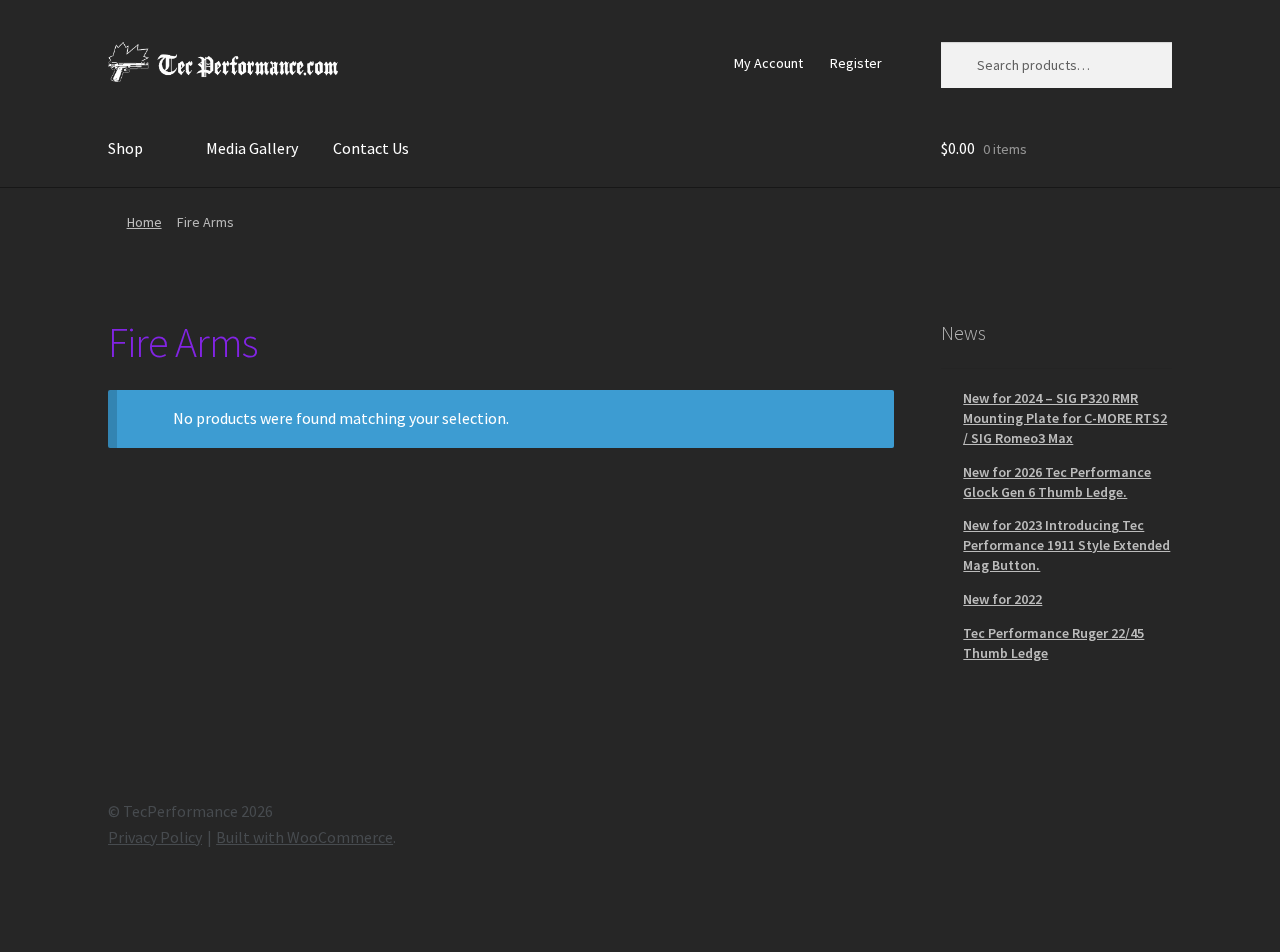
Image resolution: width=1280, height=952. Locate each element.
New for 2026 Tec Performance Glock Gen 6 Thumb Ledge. (1057, 482)
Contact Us (371, 148)
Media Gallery (252, 148)
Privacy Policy (155, 837)
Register (856, 63)
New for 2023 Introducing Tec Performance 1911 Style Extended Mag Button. (1066, 545)
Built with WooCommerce (304, 837)
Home (144, 222)
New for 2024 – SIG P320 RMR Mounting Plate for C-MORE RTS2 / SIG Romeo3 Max (1065, 418)
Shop (125, 148)
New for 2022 (1002, 599)
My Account (768, 63)
